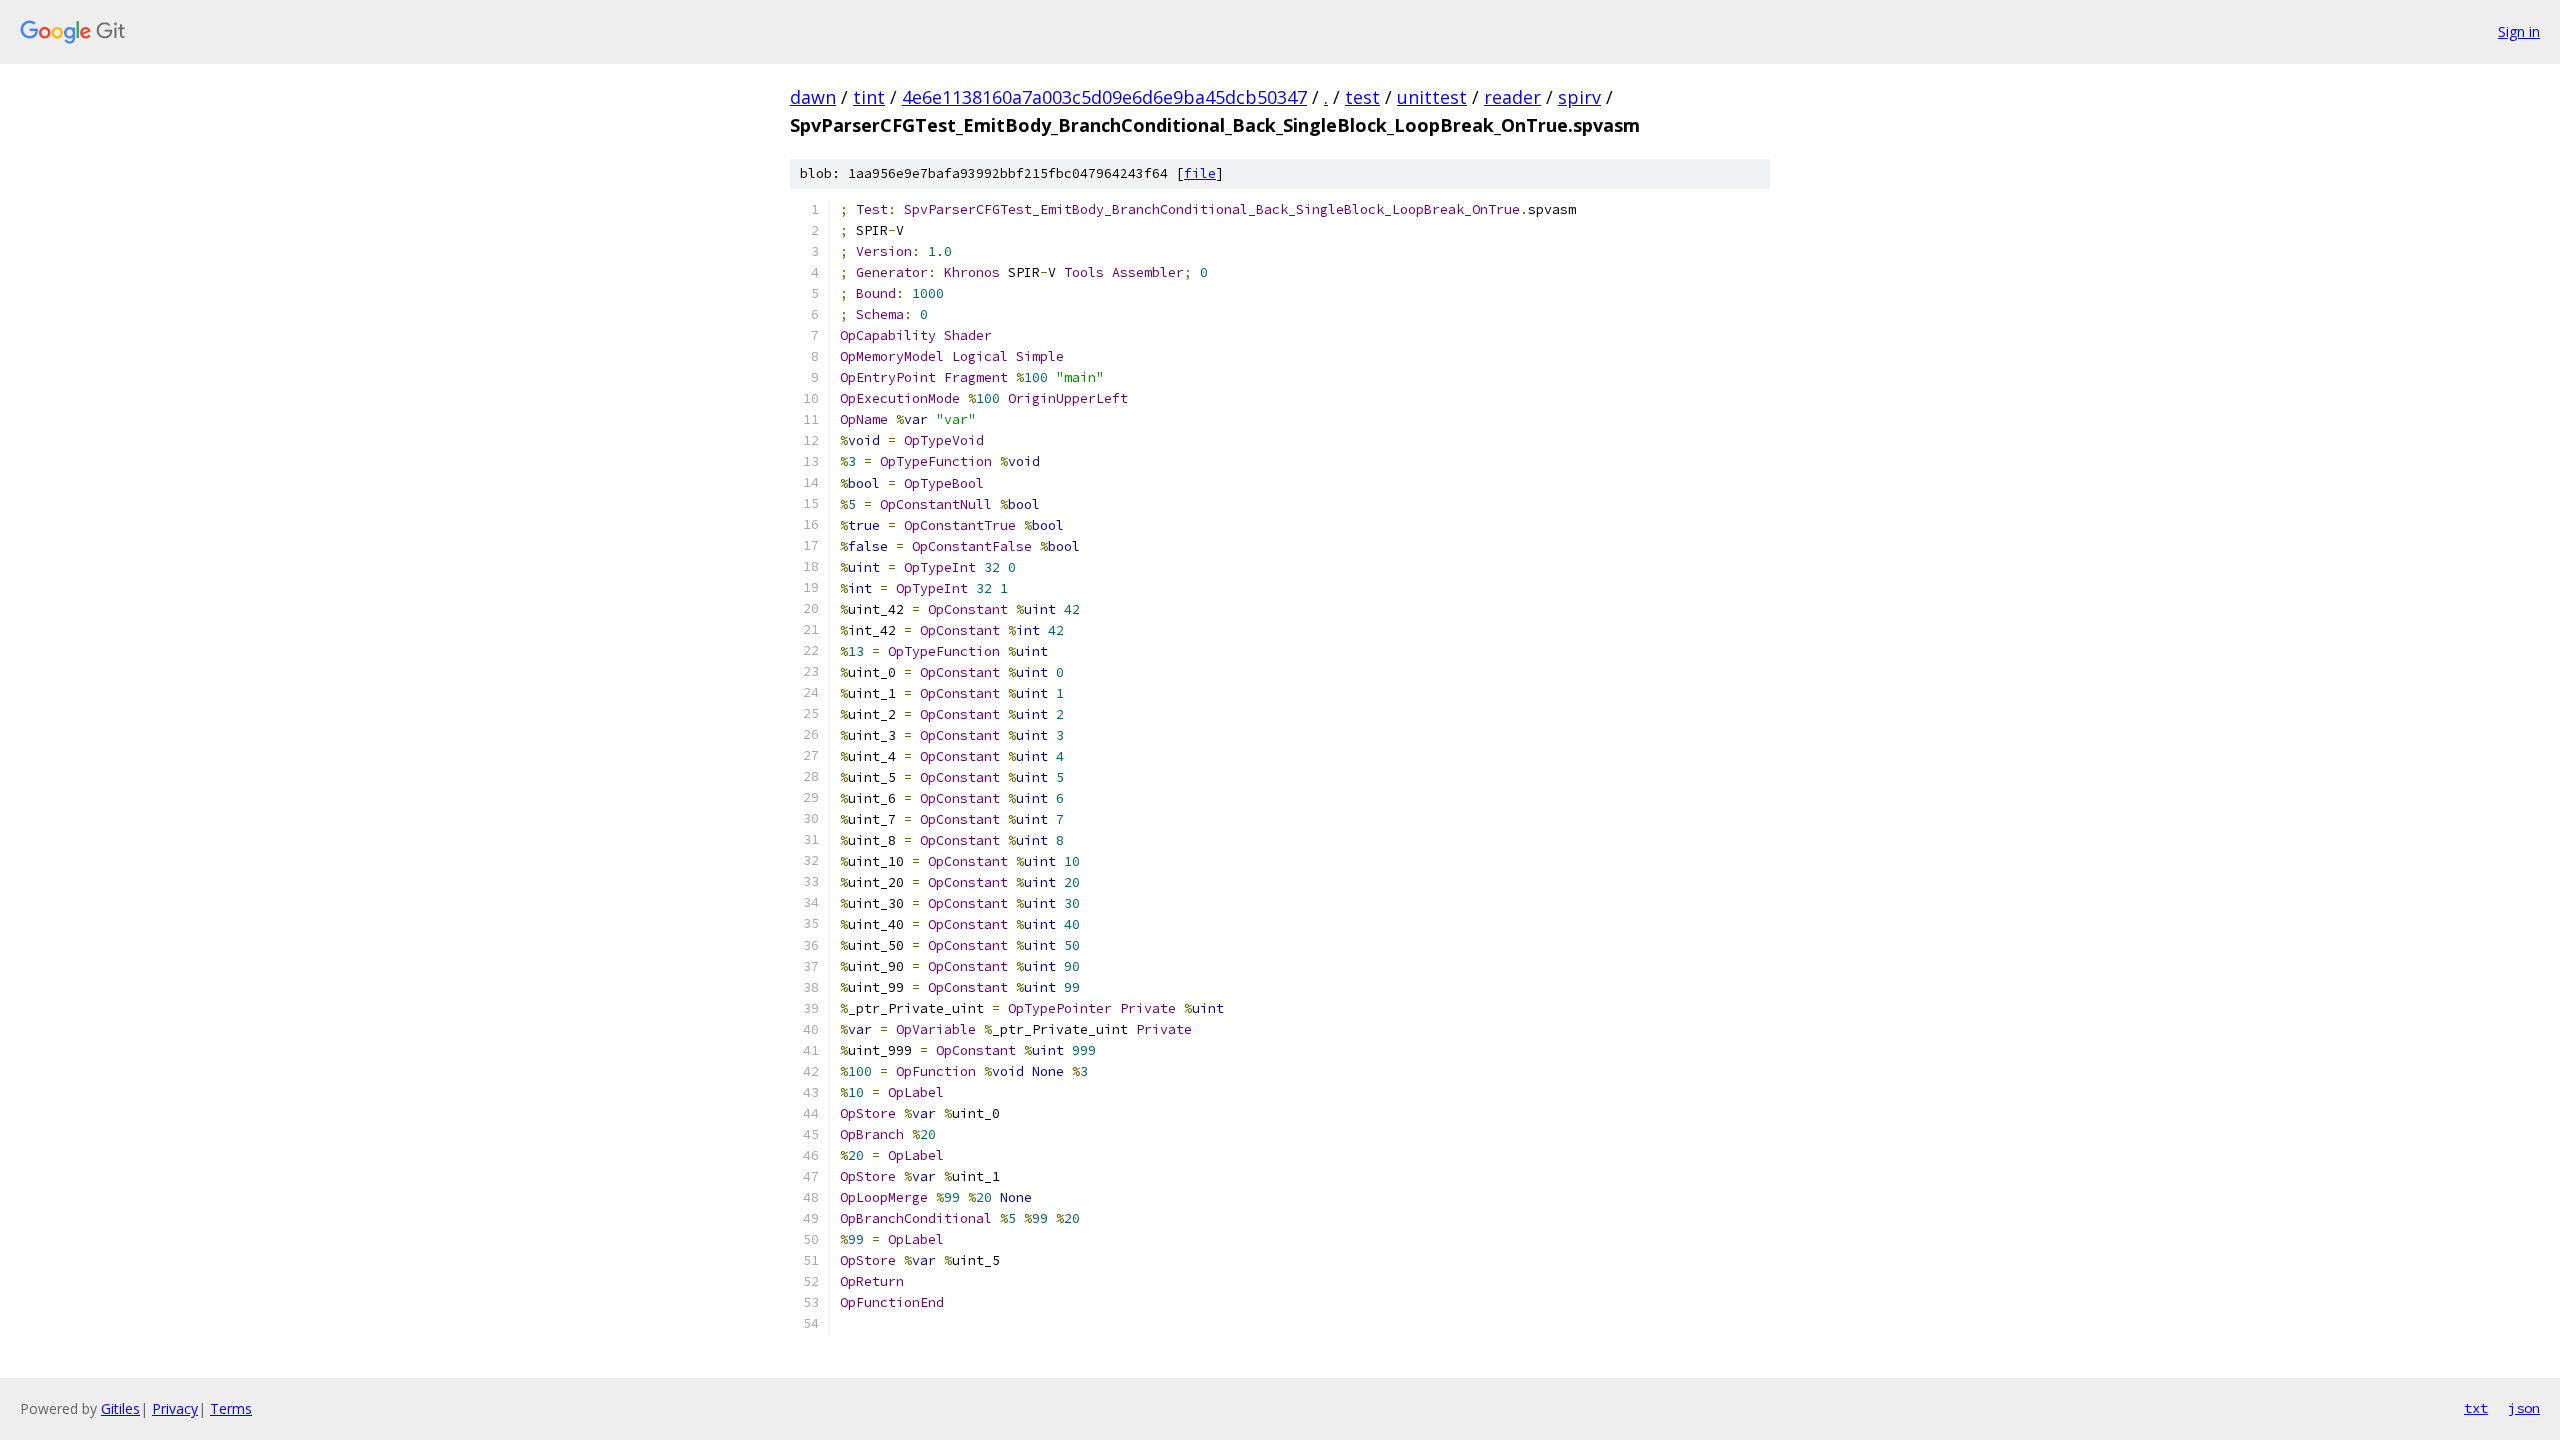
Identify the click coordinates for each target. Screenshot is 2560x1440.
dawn (813, 97)
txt (2476, 1408)
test (1362, 97)
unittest (1432, 97)
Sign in (2519, 31)
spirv (1579, 97)
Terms (231, 1408)
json (2524, 1408)
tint (869, 97)
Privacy (175, 1408)
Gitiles (120, 1408)
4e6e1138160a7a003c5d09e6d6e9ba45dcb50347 (1104, 97)
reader (1512, 97)
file (1200, 173)
